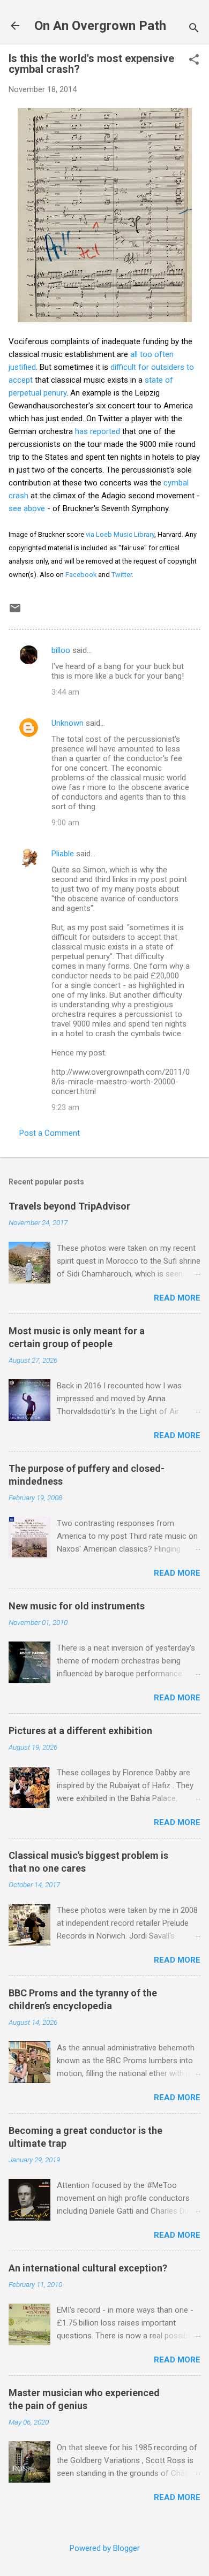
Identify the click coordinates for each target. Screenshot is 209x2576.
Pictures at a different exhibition (80, 1731)
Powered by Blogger (105, 2548)
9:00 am (65, 823)
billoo (61, 650)
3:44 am (65, 692)
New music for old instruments (77, 1606)
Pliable (63, 854)
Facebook (81, 575)
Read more (177, 1298)
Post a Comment (50, 1133)
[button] (194, 60)
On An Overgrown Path (100, 26)
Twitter (122, 575)
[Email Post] (15, 612)
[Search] (194, 29)
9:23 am (65, 1107)
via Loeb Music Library (120, 534)
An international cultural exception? (88, 2268)
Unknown (68, 723)
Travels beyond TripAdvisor (69, 1206)
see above (27, 508)
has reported (98, 431)
